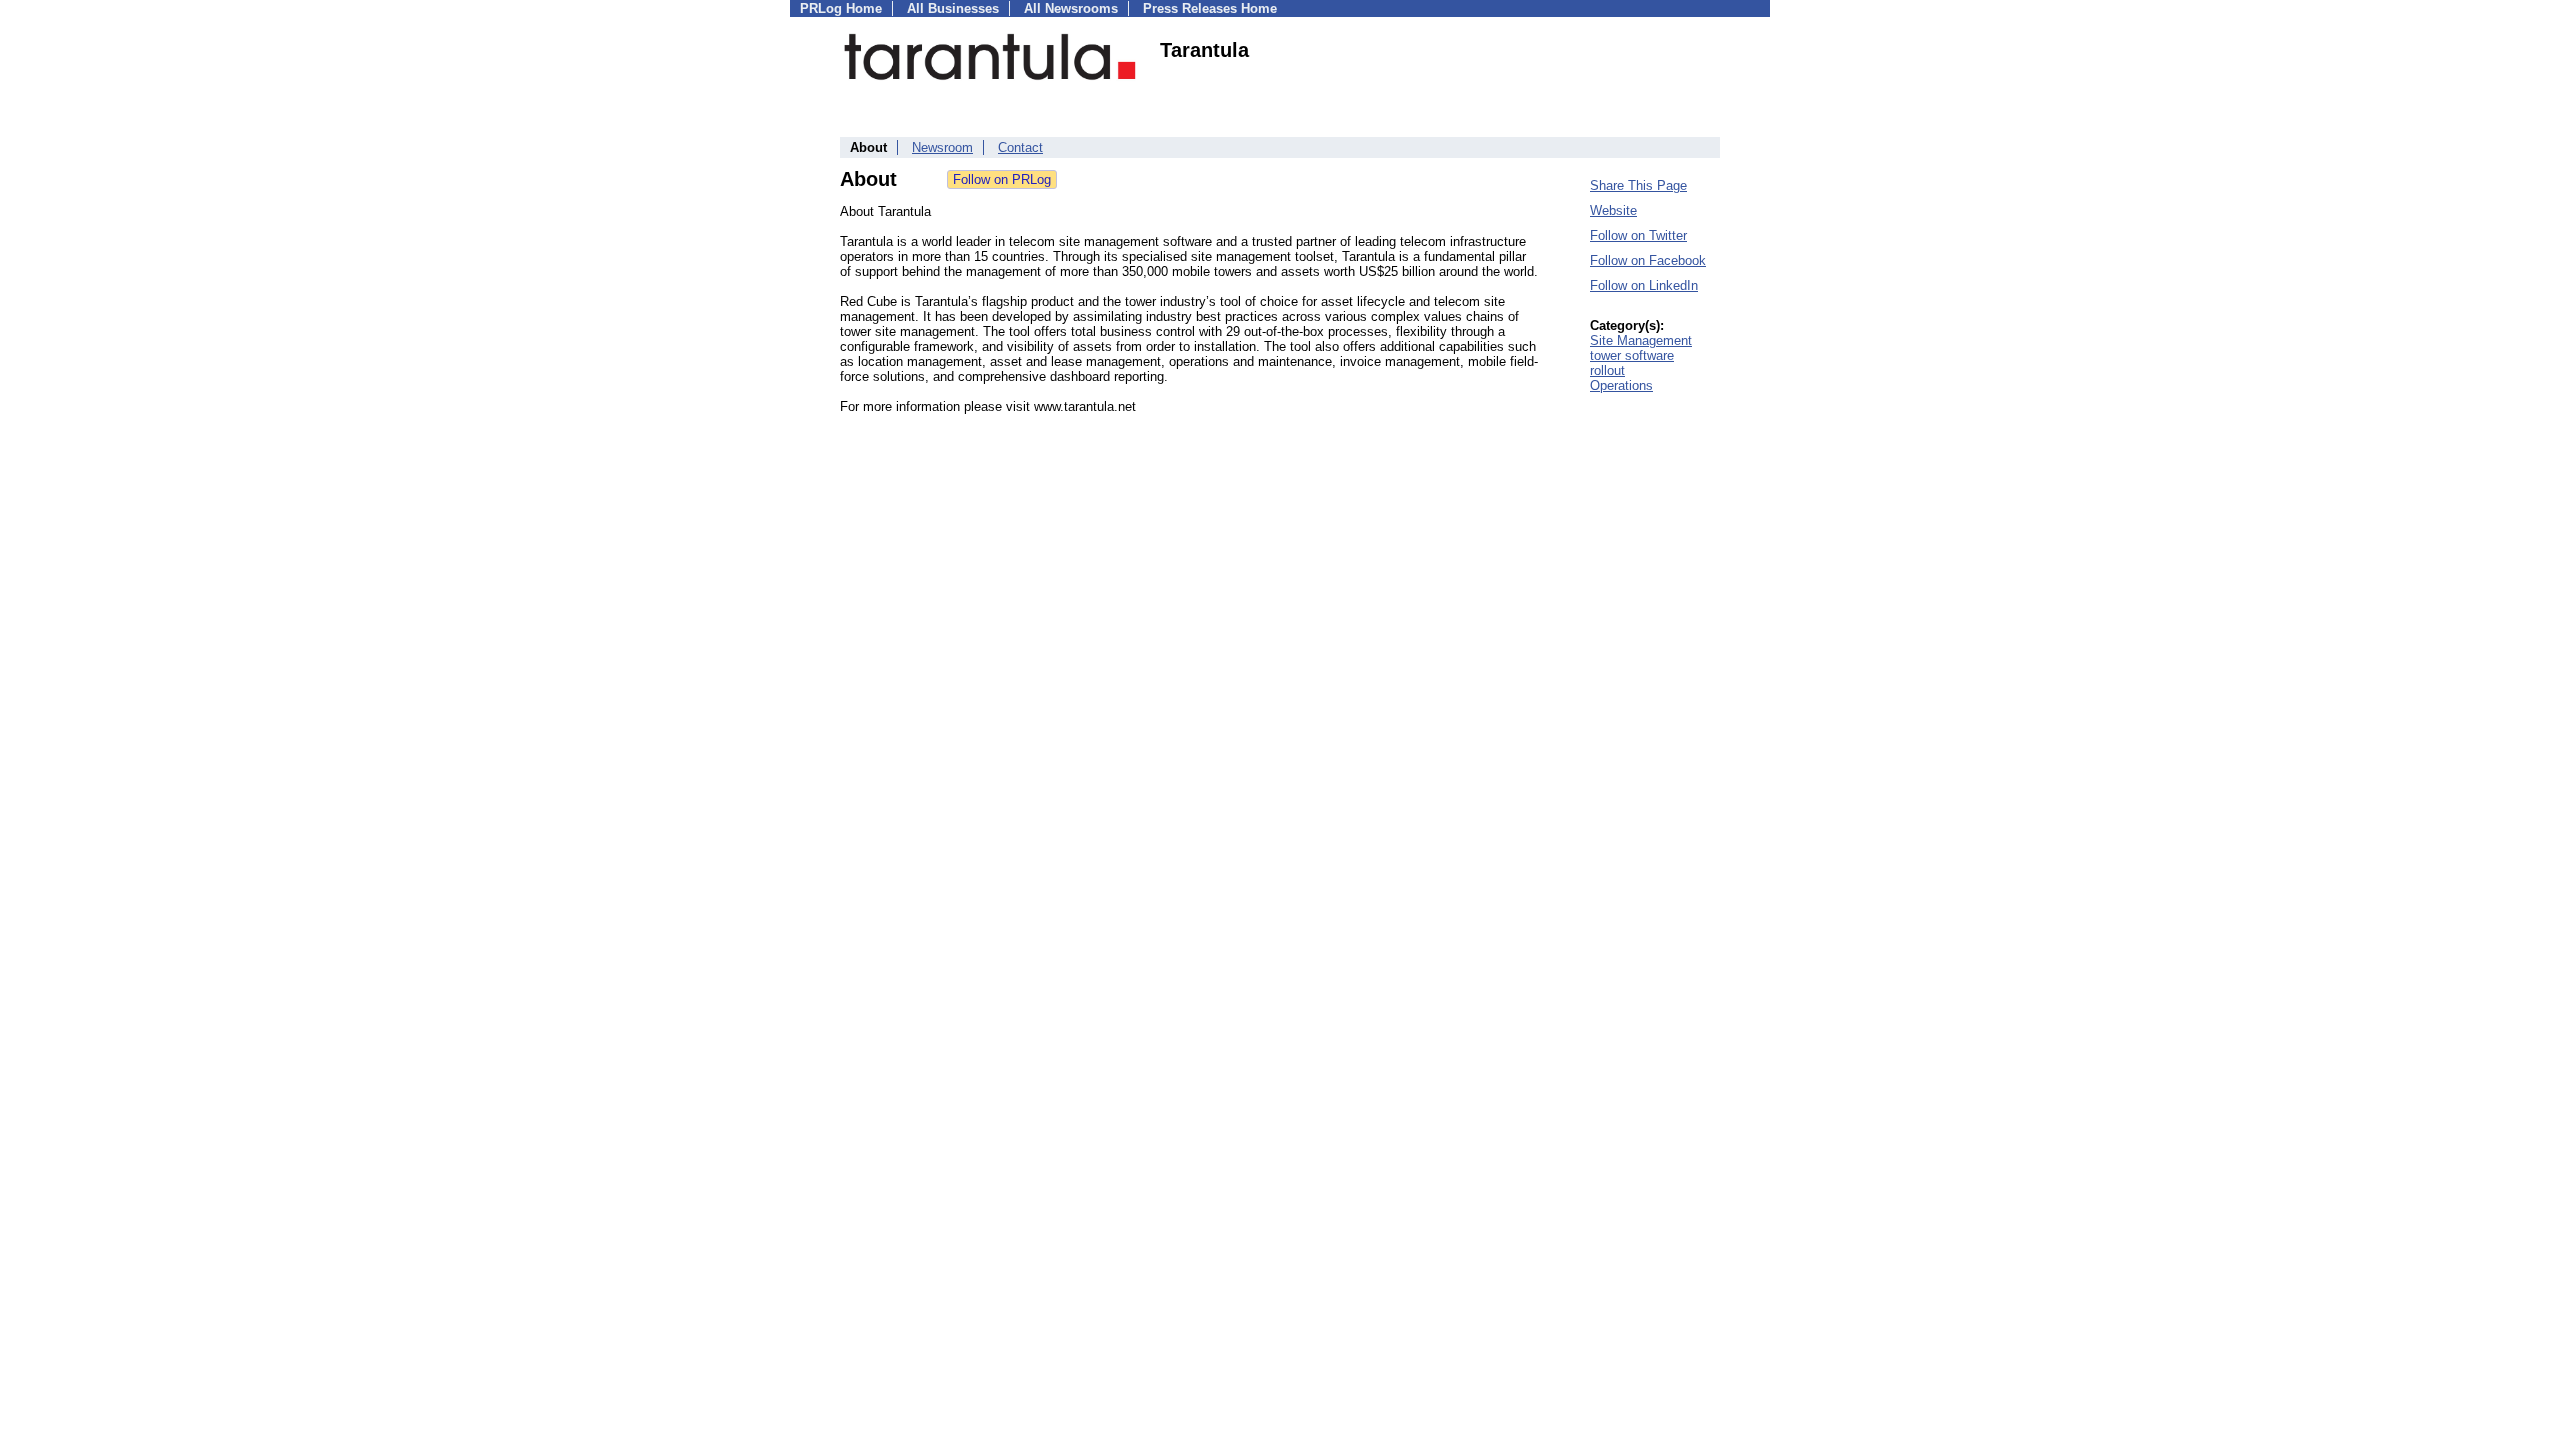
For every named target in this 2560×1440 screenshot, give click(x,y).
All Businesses (953, 8)
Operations (1621, 385)
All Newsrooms (1071, 8)
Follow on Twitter (1638, 235)
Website (1613, 210)
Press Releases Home (1210, 8)
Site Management (1641, 340)
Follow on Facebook (1648, 260)
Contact (1020, 147)
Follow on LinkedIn (1644, 285)
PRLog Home (841, 8)
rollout (1607, 370)
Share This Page (1638, 185)
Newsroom (942, 147)
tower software (1632, 355)
